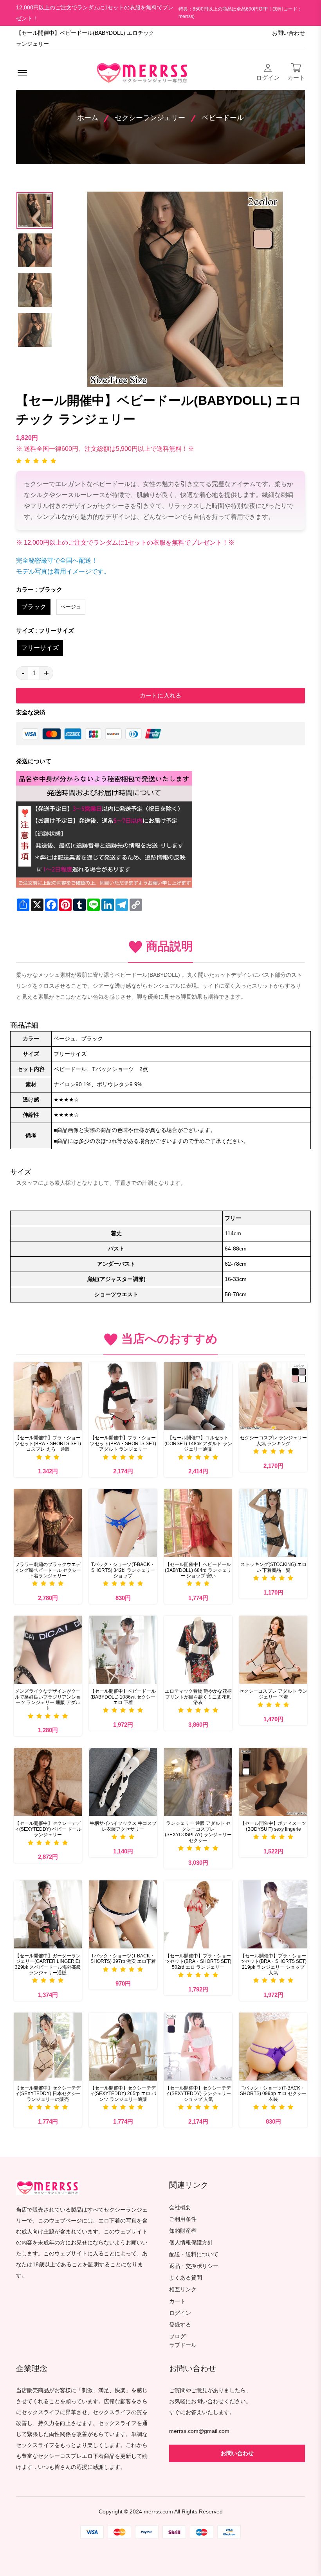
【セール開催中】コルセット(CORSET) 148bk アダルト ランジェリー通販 (198, 1443)
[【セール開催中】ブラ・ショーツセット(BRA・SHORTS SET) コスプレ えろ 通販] (48, 1396)
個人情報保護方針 (191, 2243)
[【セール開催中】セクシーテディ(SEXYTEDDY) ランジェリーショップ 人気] (198, 2047)
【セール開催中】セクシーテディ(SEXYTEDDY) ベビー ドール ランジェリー (48, 1829)
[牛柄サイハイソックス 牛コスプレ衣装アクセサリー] (123, 1782)
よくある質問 (186, 2278)
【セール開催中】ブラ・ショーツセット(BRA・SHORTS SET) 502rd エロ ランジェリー (198, 1962)
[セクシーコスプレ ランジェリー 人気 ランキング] (273, 1396)
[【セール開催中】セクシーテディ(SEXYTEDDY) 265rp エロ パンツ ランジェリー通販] (123, 2047)
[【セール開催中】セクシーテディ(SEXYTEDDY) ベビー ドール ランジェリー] (48, 1782)
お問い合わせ (289, 33)
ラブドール (183, 2345)
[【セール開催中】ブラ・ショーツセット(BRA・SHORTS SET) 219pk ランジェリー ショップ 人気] (273, 1914)
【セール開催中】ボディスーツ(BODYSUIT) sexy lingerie (273, 1826)
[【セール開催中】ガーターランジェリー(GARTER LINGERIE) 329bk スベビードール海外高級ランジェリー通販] (48, 1914)
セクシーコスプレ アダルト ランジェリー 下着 (273, 1694)
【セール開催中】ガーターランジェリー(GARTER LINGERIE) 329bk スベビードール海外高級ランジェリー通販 (48, 1964)
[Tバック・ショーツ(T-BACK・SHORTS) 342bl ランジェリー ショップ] (123, 1523)
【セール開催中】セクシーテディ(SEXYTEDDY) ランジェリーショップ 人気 (198, 2094)
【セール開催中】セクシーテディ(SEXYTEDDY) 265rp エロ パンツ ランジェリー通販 (123, 2094)
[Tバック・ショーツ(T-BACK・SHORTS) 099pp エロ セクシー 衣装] (273, 2047)
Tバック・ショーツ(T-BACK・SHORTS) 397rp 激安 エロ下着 (123, 1959)
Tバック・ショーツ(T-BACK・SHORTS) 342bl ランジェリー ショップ (123, 1570)
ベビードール (223, 118)
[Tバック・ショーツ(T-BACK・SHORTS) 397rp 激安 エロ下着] (123, 1914)
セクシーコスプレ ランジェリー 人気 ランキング (273, 1440)
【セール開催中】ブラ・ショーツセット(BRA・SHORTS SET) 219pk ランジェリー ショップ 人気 (273, 1964)
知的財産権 (183, 2231)
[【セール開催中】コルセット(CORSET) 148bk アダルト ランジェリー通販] (198, 1396)
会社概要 (180, 2207)
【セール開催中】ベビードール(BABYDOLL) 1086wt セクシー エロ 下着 (123, 1697)
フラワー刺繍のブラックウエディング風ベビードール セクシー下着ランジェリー (48, 1570)
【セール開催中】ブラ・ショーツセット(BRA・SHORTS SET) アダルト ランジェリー (123, 1443)
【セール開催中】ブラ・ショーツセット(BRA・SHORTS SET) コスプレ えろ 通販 (48, 1443)
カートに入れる (160, 695)
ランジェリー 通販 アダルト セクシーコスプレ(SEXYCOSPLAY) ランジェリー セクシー (198, 1832)
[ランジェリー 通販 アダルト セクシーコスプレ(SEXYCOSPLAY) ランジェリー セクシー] (198, 1782)
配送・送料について (194, 2254)
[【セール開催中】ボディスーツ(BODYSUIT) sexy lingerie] (273, 1782)
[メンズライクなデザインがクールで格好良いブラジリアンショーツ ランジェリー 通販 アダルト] (48, 1650)
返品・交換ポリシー (194, 2266)
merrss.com (158, 2512)
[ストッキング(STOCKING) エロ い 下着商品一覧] (273, 1523)
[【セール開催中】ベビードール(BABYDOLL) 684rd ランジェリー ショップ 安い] (198, 1523)
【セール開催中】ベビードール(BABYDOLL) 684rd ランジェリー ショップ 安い (198, 1570)
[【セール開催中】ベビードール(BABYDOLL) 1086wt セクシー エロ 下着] (123, 1650)
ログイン (180, 2313)
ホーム (88, 118)
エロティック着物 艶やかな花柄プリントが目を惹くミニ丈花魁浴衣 (198, 1697)
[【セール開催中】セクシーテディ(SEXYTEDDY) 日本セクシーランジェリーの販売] (48, 2047)
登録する (180, 2325)
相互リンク (183, 2290)
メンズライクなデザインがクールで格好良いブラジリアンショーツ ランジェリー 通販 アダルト (48, 1700)
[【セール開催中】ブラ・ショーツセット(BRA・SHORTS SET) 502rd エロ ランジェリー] (198, 1914)
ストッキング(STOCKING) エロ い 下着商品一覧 (273, 1567)
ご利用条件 (183, 2219)
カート (177, 2301)
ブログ (177, 2337)
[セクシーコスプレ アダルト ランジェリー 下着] (273, 1650)
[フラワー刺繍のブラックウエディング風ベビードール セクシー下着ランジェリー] (48, 1523)
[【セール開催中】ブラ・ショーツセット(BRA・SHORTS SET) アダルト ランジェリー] (123, 1396)
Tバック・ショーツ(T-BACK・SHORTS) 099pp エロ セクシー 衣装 (273, 2094)
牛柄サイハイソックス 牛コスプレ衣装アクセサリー (123, 1826)
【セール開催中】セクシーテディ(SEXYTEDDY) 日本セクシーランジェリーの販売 (48, 2094)
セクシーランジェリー (150, 118)
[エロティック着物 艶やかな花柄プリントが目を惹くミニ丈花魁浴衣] (198, 1650)
